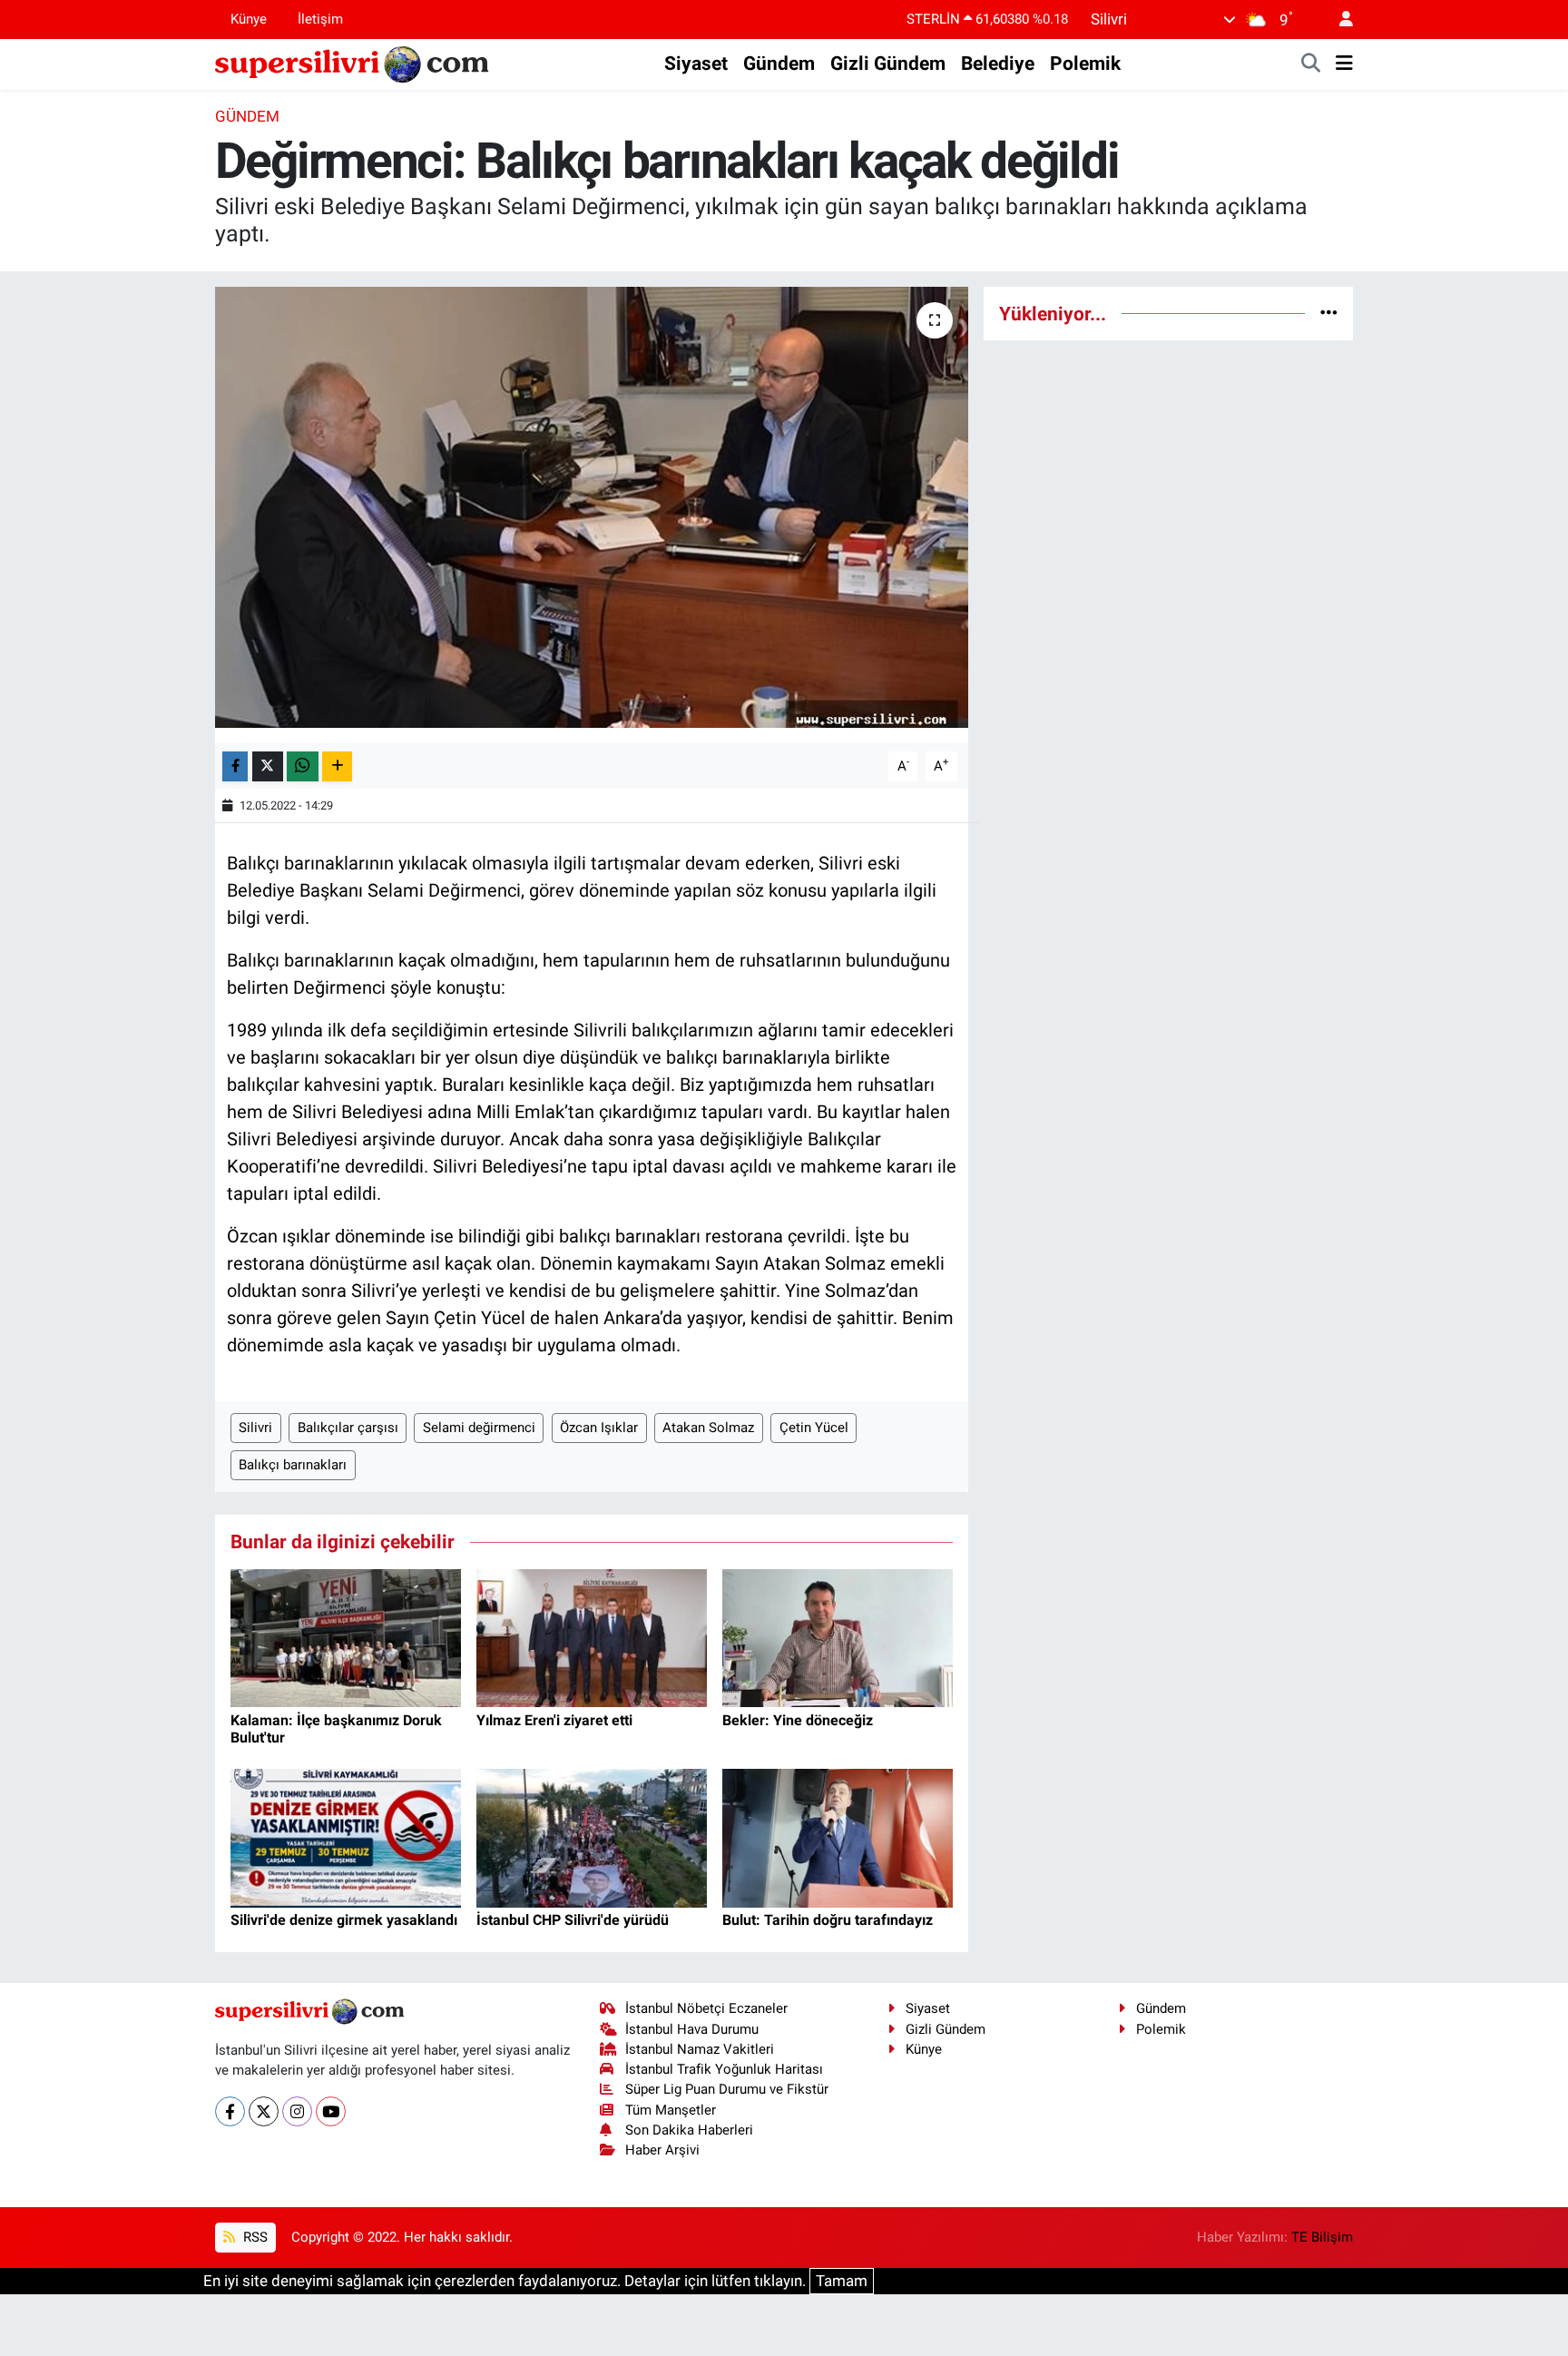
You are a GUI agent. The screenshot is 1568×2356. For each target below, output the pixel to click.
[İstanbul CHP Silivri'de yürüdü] (592, 1837)
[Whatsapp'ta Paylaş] (303, 766)
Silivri (255, 1428)
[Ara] (1311, 64)
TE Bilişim (1322, 2237)
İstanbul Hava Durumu (692, 2029)
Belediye (998, 64)
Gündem (779, 64)
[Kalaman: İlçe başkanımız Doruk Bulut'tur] (346, 1637)
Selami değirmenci (479, 1428)
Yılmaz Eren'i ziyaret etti (554, 1720)
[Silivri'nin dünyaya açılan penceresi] (353, 63)
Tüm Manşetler (671, 2110)
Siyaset (696, 64)
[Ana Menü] (1344, 64)
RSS (254, 2237)
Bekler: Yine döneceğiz (798, 1720)
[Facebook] (230, 2111)
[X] (264, 2111)
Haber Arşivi (662, 2150)
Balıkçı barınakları (293, 1465)
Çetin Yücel (814, 1428)
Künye (249, 19)
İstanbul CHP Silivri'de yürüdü (573, 1920)
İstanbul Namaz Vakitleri (700, 2049)
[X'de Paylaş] (268, 766)
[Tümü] (1329, 313)
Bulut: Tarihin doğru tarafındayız (828, 1920)
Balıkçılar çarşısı (348, 1428)
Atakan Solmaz (708, 1428)
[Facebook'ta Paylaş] (235, 766)
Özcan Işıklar (599, 1428)
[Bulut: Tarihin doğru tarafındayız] (838, 1837)
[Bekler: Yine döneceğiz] (838, 1637)
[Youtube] (331, 2111)
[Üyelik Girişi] (1338, 20)
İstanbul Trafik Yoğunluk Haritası (724, 2069)
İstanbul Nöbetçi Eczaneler (706, 2008)
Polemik (1085, 64)
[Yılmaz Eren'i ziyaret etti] (592, 1637)
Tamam (842, 2281)
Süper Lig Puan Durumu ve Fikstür (727, 2089)
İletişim (320, 19)
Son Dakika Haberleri (689, 2130)
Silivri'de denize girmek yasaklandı (344, 1920)
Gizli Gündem (888, 64)
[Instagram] (297, 2111)
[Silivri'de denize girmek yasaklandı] (346, 1837)
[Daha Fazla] (337, 766)
